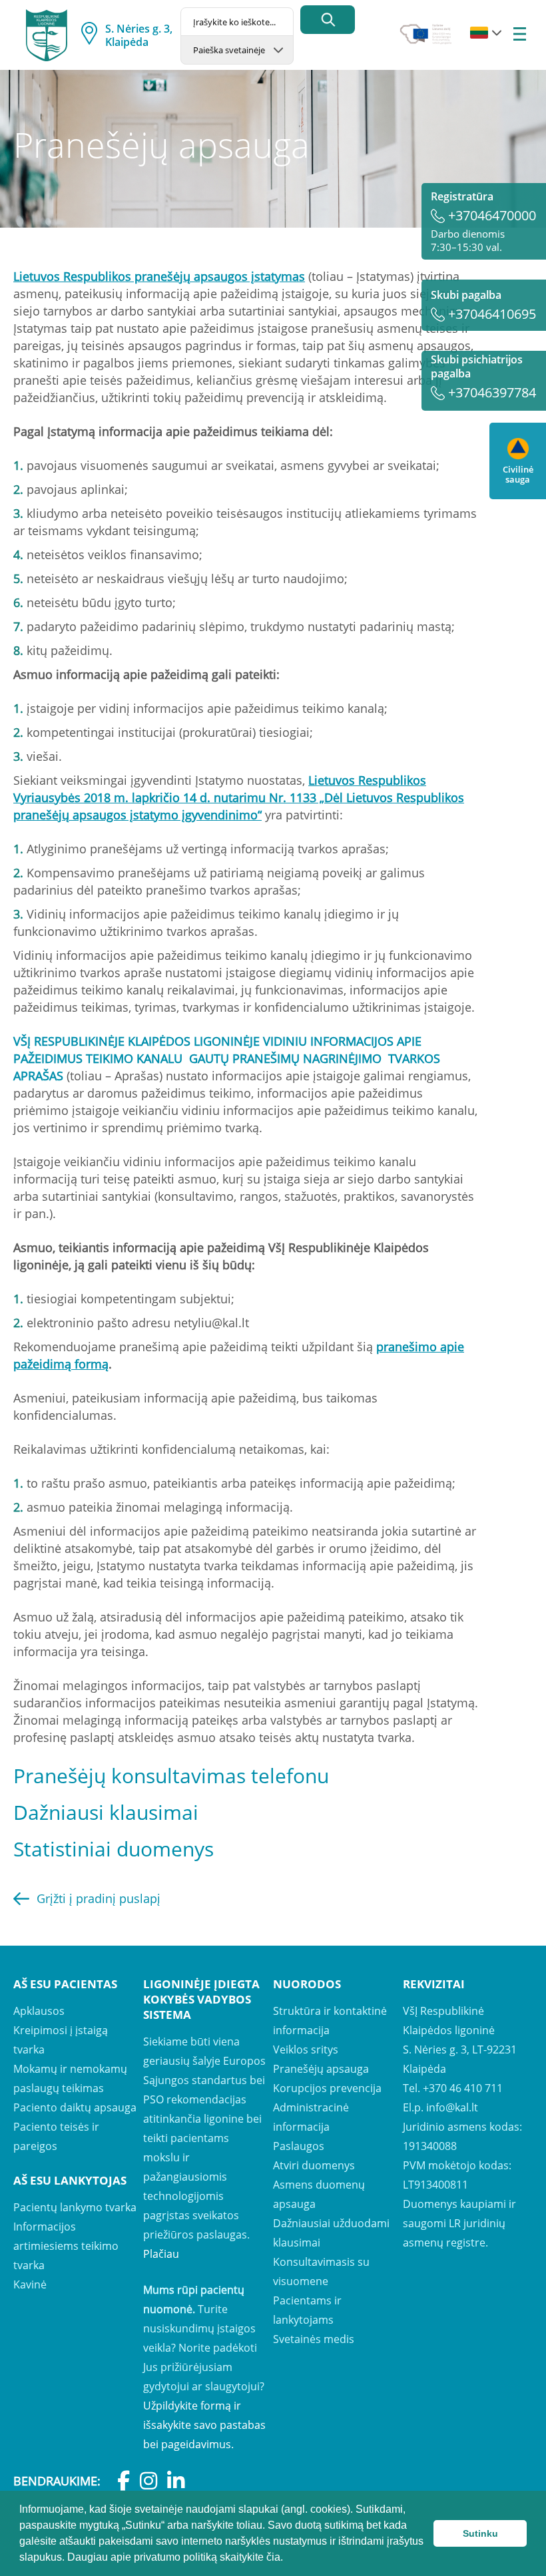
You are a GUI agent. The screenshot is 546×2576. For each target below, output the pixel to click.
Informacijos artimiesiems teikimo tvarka (66, 2246)
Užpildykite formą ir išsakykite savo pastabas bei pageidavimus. (204, 2425)
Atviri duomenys (314, 2165)
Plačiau (161, 2254)
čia (273, 2557)
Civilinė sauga (518, 474)
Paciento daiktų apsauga (75, 2107)
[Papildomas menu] (520, 35)
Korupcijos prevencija (327, 2088)
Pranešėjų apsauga (321, 2069)
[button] (288, 2559)
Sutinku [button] (480, 2533)
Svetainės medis (314, 2339)
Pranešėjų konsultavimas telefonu (171, 1776)
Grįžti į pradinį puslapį (99, 1898)
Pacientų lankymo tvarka (75, 2207)
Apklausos (39, 2011)
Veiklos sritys (306, 2049)
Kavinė (30, 2284)
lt (479, 33)
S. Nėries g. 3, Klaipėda (139, 35)
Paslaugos (299, 2146)
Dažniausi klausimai (106, 1812)
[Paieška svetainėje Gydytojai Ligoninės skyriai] (237, 50)
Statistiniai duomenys (114, 1849)
